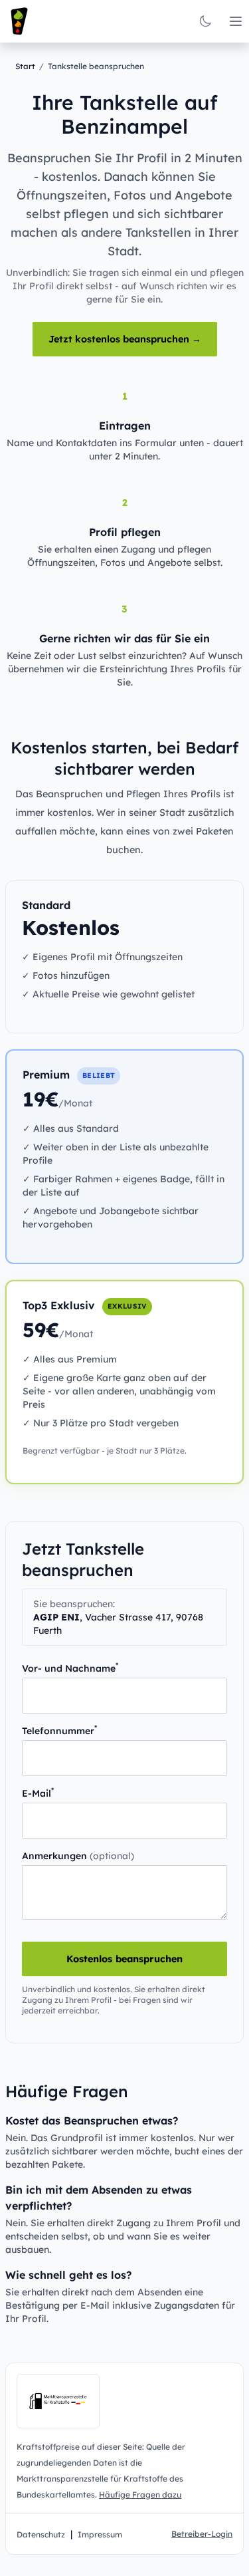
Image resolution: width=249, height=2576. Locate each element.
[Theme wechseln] (205, 21)
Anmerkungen (78, 1856)
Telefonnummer (59, 1731)
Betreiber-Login (202, 2534)
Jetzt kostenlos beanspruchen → (125, 339)
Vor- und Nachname (70, 1668)
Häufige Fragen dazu (140, 2495)
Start (25, 66)
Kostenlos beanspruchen (124, 1959)
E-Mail (38, 1793)
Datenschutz (41, 2534)
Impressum (100, 2534)
